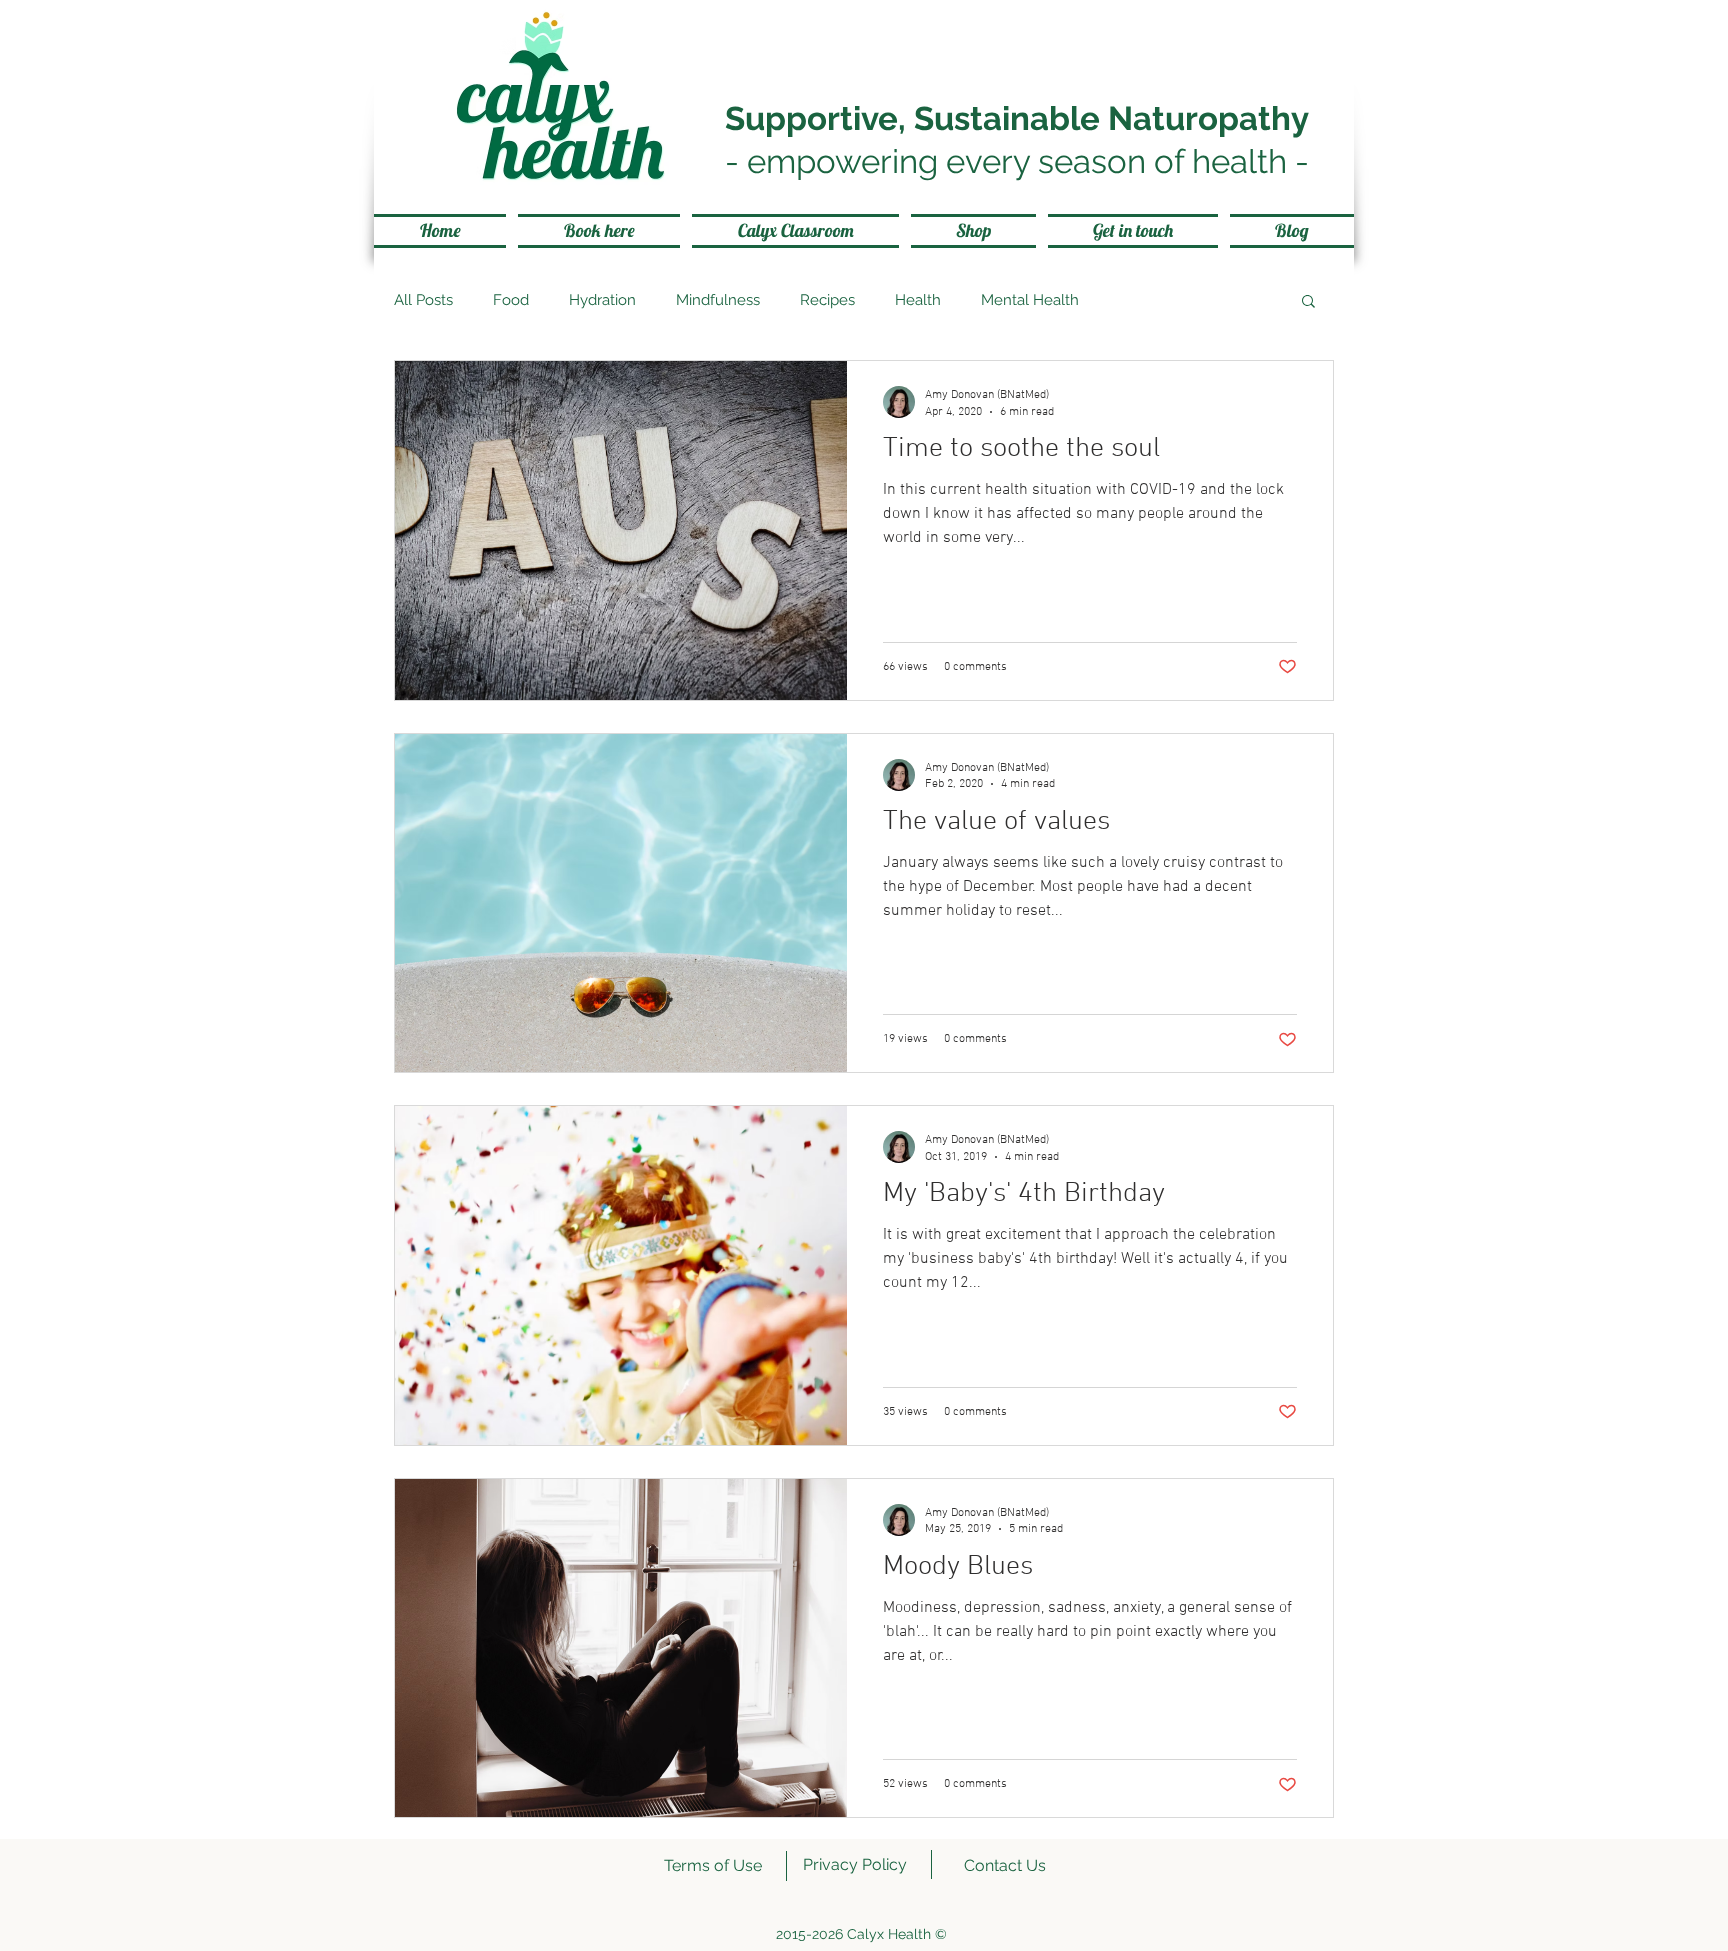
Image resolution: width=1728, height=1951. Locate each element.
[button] (1308, 302)
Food (511, 300)
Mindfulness (718, 300)
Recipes (827, 300)
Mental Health (1030, 300)
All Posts (423, 300)
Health (918, 300)
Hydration (602, 300)
